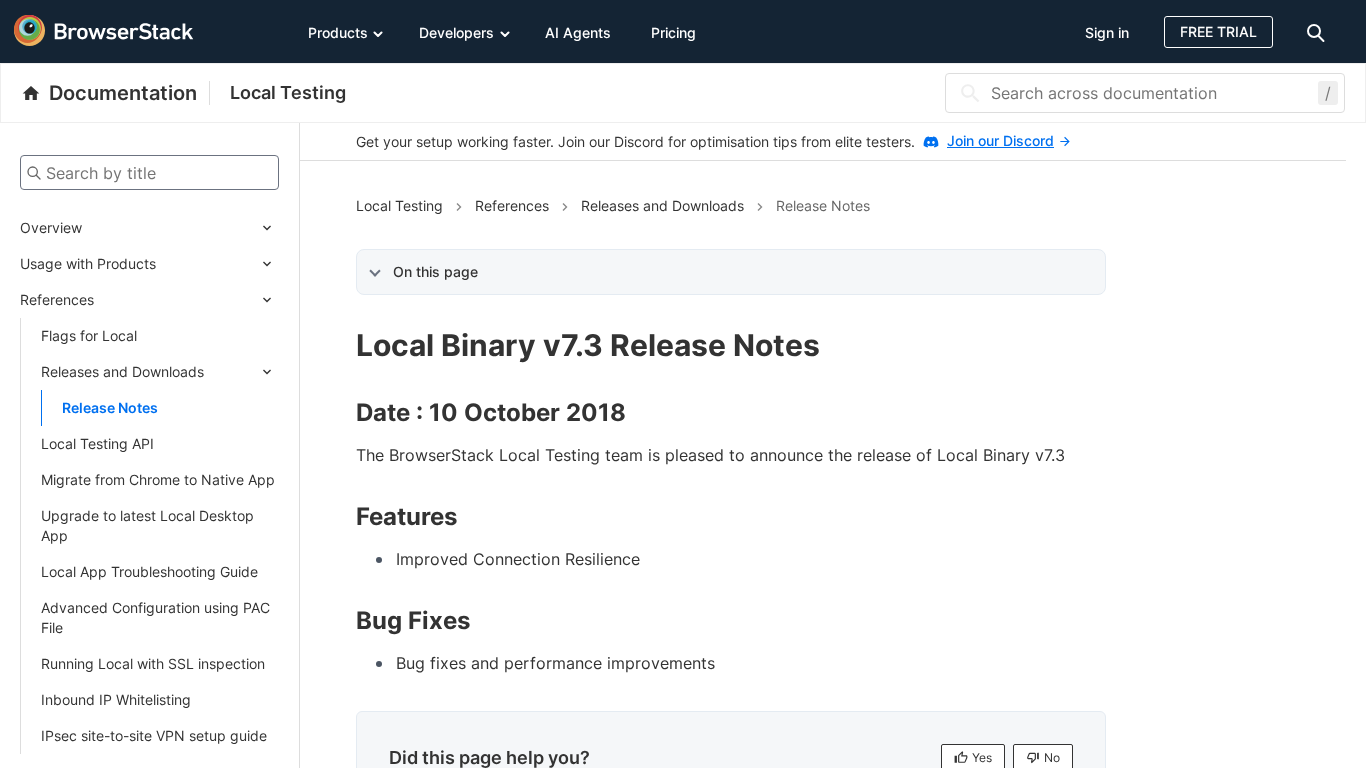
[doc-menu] (1319, 31)
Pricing (673, 32)
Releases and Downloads (122, 371)
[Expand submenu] (180, 228)
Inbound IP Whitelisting (116, 699)
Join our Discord (1000, 140)
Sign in (1107, 32)
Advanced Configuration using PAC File (155, 617)
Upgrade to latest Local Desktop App (147, 525)
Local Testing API (97, 443)
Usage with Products (88, 263)
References (57, 299)
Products (338, 32)
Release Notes (110, 407)
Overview (51, 227)
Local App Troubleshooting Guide (149, 571)
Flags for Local (89, 335)
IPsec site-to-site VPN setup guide (154, 735)
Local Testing (288, 92)
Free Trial (1218, 31)
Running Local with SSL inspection (153, 663)
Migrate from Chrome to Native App (158, 479)
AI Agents (578, 32)
